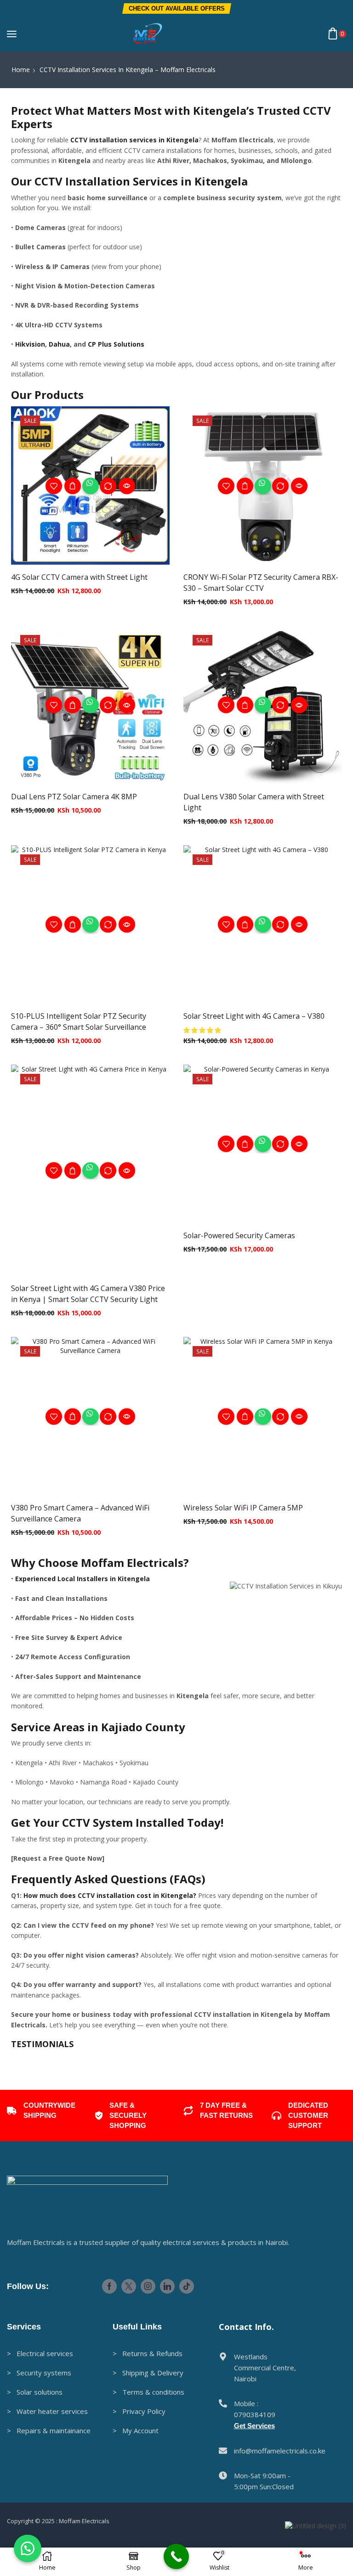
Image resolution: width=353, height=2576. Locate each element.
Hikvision (30, 344)
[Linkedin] (167, 2412)
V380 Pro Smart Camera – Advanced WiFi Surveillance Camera (80, 1513)
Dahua (59, 344)
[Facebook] (109, 2412)
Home (21, 70)
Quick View (73, 486)
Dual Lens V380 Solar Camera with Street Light (254, 802)
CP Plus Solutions (116, 344)
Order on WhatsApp (91, 486)
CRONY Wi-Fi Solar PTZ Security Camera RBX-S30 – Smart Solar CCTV (261, 583)
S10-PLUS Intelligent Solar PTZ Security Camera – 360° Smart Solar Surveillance (79, 1021)
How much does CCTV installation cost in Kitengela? (110, 1895)
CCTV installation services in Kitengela (134, 140)
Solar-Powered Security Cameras (239, 1235)
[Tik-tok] (187, 2412)
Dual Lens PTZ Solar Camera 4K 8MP (74, 797)
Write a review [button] (77, 2132)
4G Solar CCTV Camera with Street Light (79, 577)
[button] (176, 8)
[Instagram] (148, 2412)
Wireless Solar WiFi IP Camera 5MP (243, 1508)
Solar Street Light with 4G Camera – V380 (254, 1016)
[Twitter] (129, 2412)
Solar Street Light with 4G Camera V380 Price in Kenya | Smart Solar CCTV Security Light (88, 1294)
